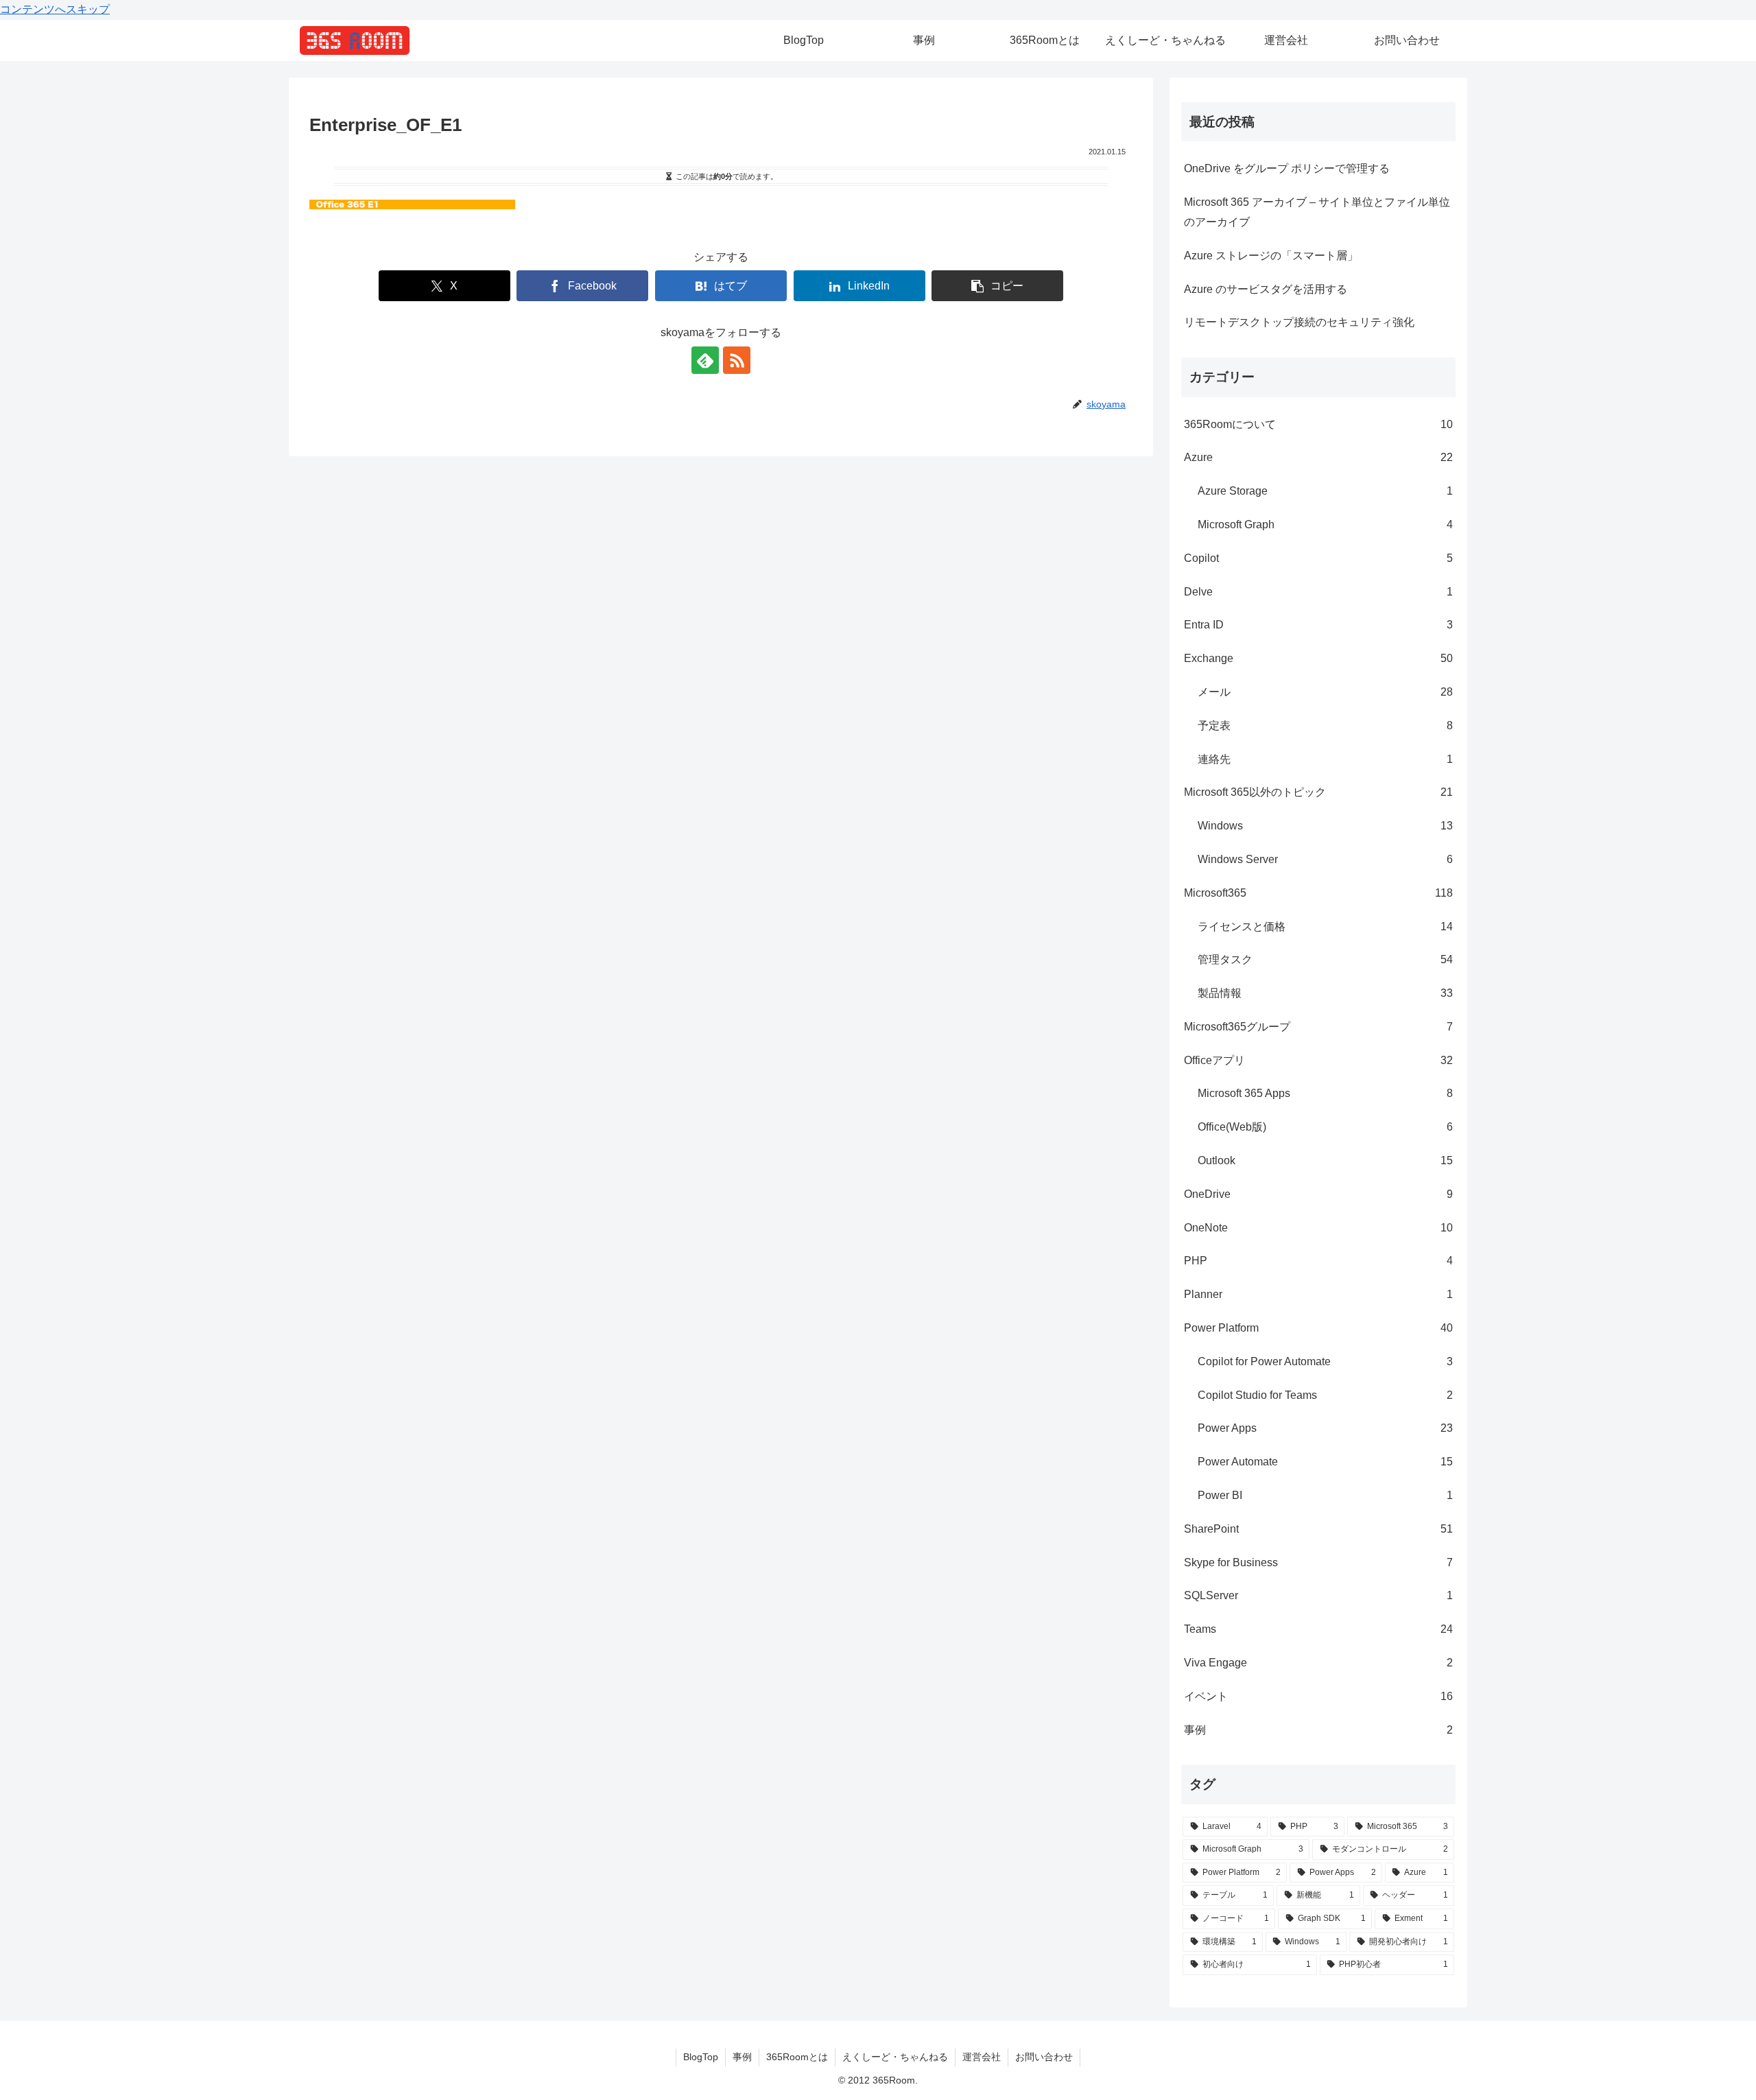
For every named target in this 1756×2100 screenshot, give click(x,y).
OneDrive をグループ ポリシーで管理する (1287, 168)
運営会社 (982, 2057)
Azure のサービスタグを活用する (1266, 289)
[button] (997, 286)
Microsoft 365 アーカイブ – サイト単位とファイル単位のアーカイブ (1317, 212)
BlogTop (701, 2057)
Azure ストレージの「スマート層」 (1271, 256)
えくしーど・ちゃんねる (895, 2057)
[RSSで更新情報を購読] (737, 360)
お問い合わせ (1044, 2057)
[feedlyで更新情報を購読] (705, 360)
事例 (742, 2057)
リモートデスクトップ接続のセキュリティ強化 (1299, 322)
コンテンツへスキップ (55, 9)
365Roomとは (797, 2057)
